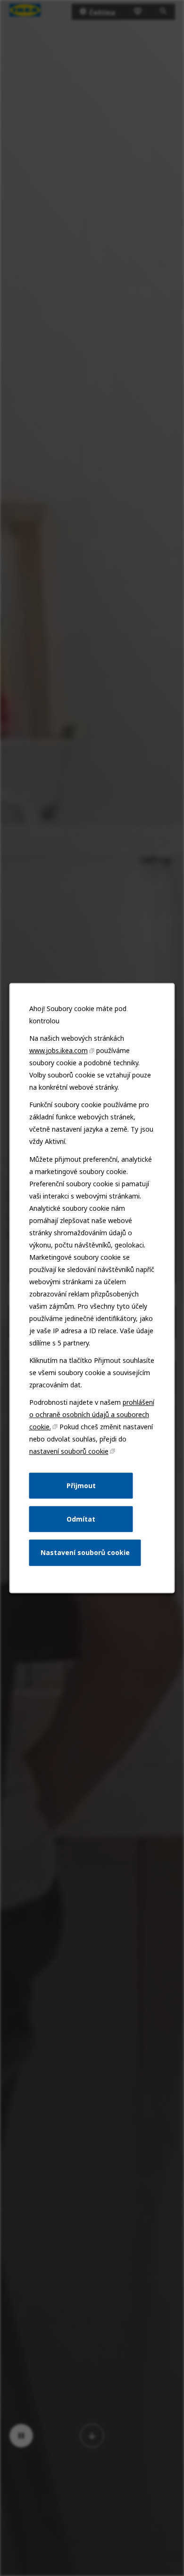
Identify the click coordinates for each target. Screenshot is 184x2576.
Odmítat (81, 1519)
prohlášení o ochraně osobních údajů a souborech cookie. (92, 1414)
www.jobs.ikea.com (59, 1050)
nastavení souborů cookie (69, 1451)
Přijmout (81, 1486)
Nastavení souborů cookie (85, 1552)
